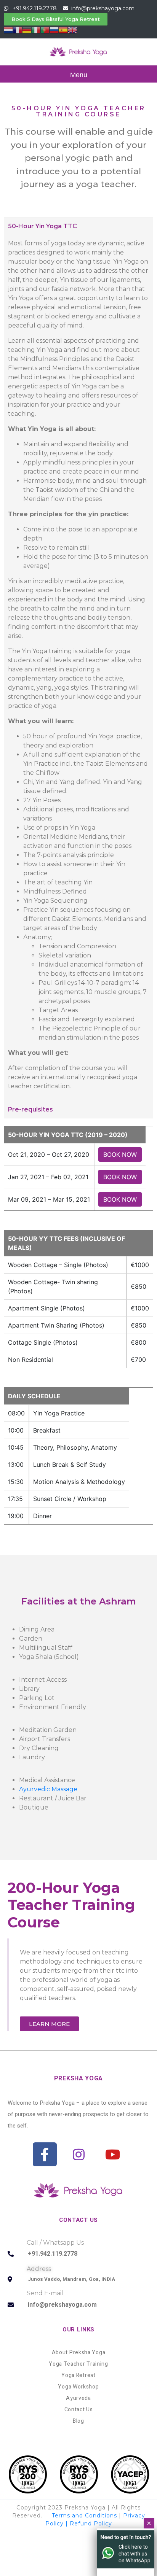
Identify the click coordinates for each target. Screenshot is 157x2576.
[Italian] (36, 29)
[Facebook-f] (45, 2154)
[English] (72, 29)
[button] (56, 19)
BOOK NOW (120, 1154)
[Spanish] (63, 29)
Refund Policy (91, 2524)
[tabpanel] (78, 668)
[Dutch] (8, 29)
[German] (27, 29)
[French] (18, 29)
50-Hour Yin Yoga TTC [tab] (42, 226)
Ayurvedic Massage (48, 1789)
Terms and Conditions (84, 2516)
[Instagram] (79, 2154)
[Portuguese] (45, 29)
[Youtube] (113, 2154)
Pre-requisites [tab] (30, 1109)
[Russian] (54, 29)
